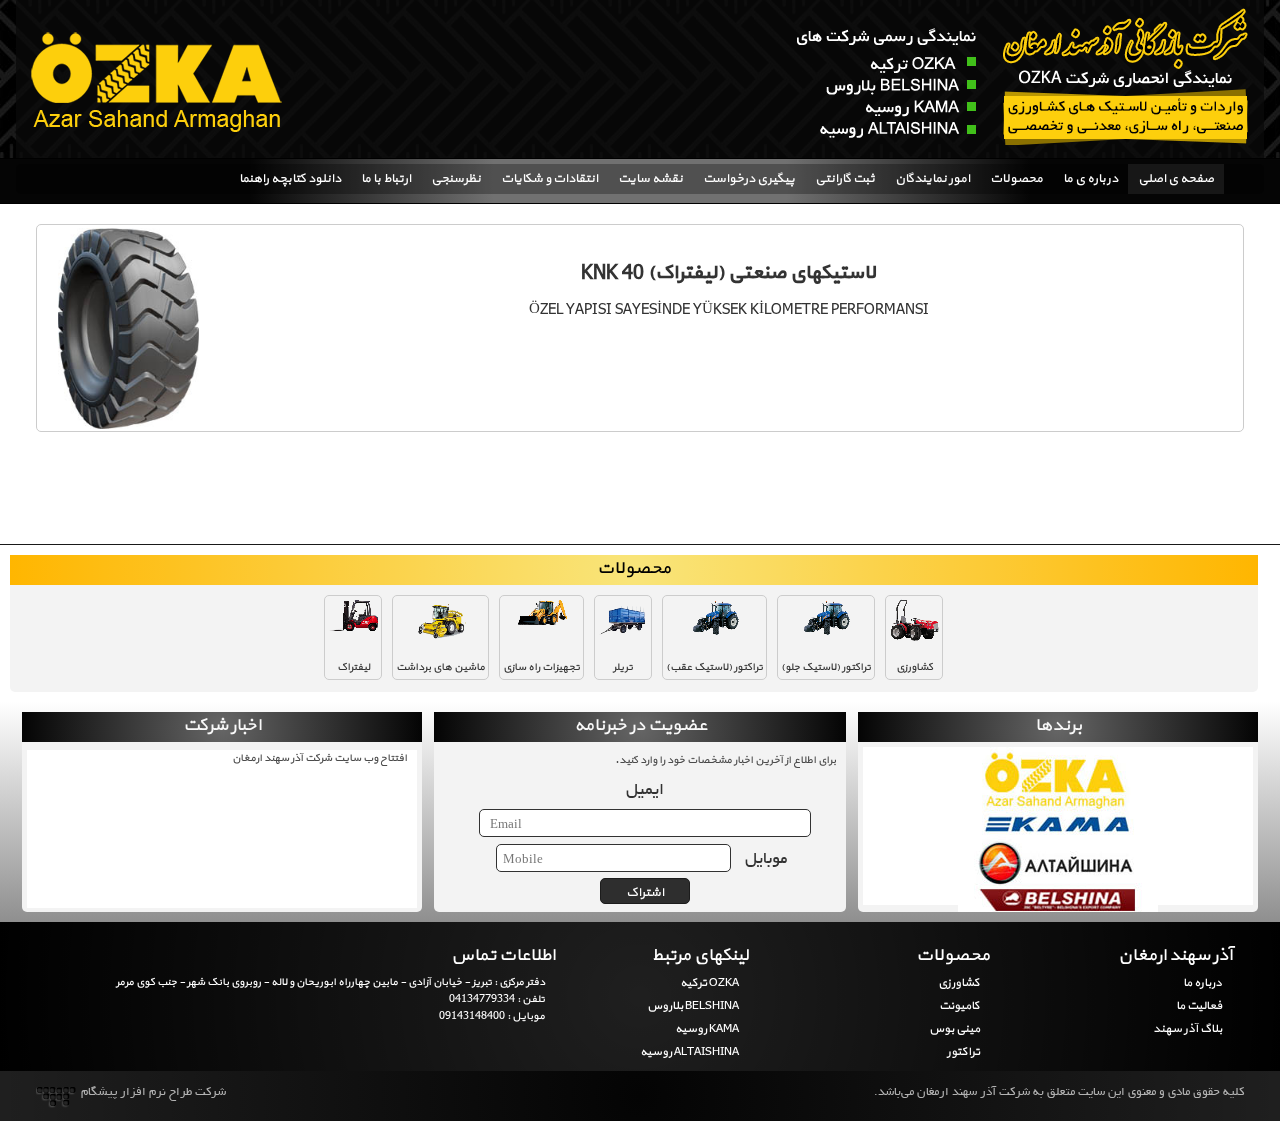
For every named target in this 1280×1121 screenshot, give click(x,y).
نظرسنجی (456, 179)
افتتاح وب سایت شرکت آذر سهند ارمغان (319, 758)
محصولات (1016, 179)
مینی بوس (954, 1029)
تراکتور (963, 1052)
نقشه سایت (650, 179)
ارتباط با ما (386, 179)
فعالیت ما (1198, 1006)
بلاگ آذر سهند (1187, 1029)
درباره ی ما (1090, 179)
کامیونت (959, 1006)
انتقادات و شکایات (549, 179)
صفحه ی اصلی (1176, 179)
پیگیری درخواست (749, 179)
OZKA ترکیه (709, 983)
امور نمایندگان (932, 179)
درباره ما (1202, 983)
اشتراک (645, 893)
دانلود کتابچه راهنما (290, 179)
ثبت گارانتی (845, 179)
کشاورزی (959, 983)
